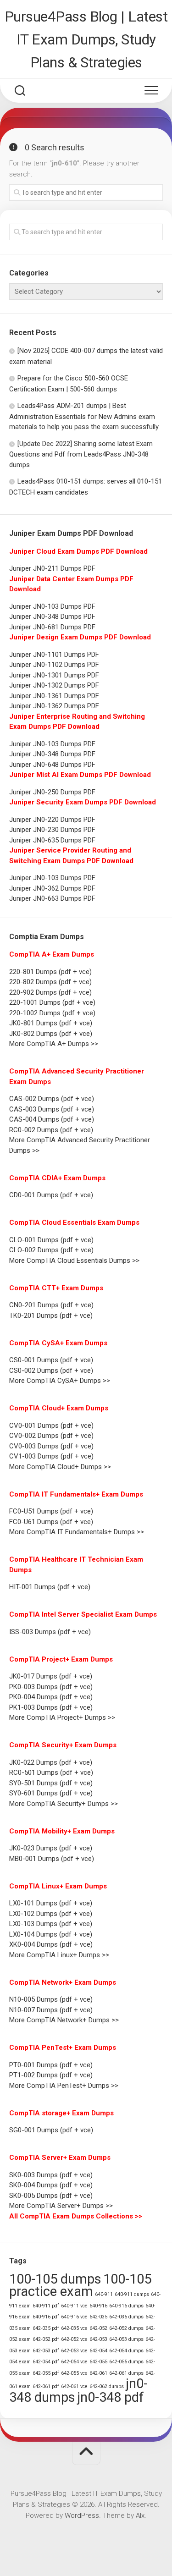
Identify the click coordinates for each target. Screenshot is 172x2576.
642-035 (98, 2317)
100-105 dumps (55, 2279)
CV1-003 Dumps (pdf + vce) (51, 1456)
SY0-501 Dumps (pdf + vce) (51, 1783)
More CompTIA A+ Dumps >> (54, 1044)
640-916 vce (74, 2317)
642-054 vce (74, 2362)
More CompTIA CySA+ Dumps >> (60, 1381)
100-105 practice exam (80, 2285)
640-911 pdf (46, 2306)
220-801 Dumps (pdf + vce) (50, 972)
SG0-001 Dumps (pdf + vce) (51, 2130)
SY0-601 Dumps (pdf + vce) (51, 1793)
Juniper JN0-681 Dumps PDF (52, 627)
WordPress (82, 2515)
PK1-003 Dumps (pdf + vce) (51, 1707)
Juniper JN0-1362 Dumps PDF (54, 706)
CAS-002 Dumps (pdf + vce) (52, 1099)
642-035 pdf (46, 2328)
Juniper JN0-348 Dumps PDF (52, 616)
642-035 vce (74, 2328)
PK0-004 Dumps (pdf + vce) (51, 1697)
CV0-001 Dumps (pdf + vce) (51, 1426)
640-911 (104, 2294)
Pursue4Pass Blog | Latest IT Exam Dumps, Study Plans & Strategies (86, 39)
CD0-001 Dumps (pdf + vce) (51, 1195)
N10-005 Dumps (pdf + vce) (51, 1999)
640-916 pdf (46, 2317)
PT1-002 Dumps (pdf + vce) (51, 2075)
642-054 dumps (126, 2351)
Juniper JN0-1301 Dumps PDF (54, 675)
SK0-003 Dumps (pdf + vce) (51, 2175)
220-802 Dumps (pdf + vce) (50, 982)
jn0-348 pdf (111, 2397)
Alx (140, 2515)
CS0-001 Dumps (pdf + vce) (51, 1360)
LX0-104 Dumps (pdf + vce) (51, 1934)
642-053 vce (74, 2351)
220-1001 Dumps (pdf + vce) (52, 1002)
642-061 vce (74, 2386)
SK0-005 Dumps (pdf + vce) (51, 2196)
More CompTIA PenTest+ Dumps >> (64, 2086)
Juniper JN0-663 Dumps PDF (52, 898)
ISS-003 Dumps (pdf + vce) (50, 1632)
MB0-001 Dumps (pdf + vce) (52, 1859)
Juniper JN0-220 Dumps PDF (52, 820)
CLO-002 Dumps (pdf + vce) (51, 1250)
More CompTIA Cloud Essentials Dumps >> (74, 1260)
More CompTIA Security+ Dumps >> (64, 1804)
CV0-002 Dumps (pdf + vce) (51, 1436)
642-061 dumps (126, 2373)
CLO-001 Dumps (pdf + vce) (51, 1240)
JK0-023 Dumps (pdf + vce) (51, 1848)
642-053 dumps (126, 2339)
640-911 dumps (132, 2294)
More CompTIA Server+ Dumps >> (61, 2206)
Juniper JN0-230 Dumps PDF (52, 830)
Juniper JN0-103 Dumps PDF (52, 606)
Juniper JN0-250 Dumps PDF (52, 792)
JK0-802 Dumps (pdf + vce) (51, 1034)
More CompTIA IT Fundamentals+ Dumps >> (77, 1532)
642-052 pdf (46, 2339)
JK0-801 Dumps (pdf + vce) (51, 1023)
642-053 (98, 2339)
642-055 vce (74, 2373)
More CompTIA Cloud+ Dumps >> (60, 1467)
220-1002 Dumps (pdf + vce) (52, 1013)
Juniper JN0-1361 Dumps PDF (54, 696)
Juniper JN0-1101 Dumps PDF (54, 655)
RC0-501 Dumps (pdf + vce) (51, 1772)
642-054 (98, 2351)
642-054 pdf (46, 2362)
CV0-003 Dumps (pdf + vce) (51, 1446)
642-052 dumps (126, 2328)
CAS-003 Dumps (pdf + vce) (52, 1109)
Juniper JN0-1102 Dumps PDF (54, 665)
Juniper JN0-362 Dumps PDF (52, 888)
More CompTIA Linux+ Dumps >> (59, 1955)
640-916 (98, 2306)
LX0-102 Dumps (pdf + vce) (51, 1914)
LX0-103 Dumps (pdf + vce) (51, 1924)
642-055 (98, 2362)
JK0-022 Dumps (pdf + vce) (51, 1762)
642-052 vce (74, 2339)
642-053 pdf (46, 2351)
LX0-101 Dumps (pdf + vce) (51, 1903)
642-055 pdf (46, 2373)
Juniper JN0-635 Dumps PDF (52, 840)
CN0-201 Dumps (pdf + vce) (51, 1305)
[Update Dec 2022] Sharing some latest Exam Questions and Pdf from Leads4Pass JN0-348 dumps (81, 454)
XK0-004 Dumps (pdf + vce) (51, 1944)
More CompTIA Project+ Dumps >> (62, 1717)
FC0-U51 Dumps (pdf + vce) (51, 1511)
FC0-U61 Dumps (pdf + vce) (51, 1522)
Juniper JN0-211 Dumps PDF (52, 568)
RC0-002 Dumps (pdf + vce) (51, 1130)
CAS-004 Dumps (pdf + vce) (52, 1119)
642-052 (98, 2328)
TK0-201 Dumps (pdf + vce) (51, 1316)
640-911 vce (74, 2306)
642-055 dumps (126, 2362)
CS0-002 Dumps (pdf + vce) (51, 1371)
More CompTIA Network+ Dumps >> (64, 2020)
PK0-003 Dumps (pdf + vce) (51, 1687)
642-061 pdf (46, 2386)
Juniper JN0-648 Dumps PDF (52, 765)
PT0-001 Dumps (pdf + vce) (51, 2065)
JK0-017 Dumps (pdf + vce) (51, 1676)
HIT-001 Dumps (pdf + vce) (50, 1587)
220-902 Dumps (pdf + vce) (50, 992)
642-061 (98, 2373)
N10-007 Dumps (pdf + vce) (51, 2010)
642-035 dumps (126, 2317)
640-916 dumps (126, 2306)
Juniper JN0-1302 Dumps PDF (54, 685)
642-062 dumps (107, 2386)
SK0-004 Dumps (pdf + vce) (51, 2185)
